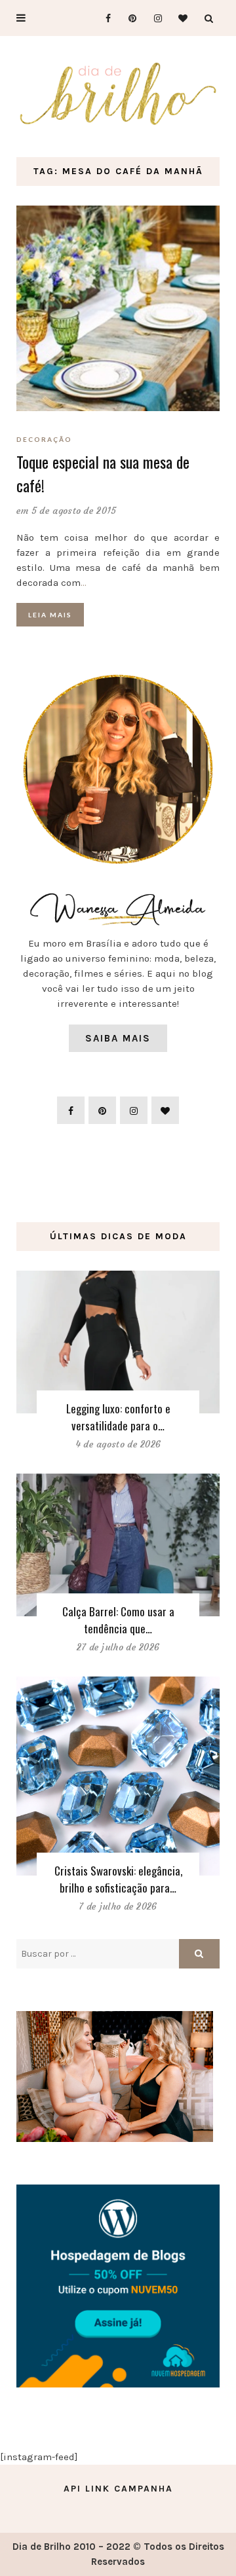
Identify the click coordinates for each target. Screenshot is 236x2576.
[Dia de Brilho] (118, 94)
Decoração (44, 439)
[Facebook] (103, 18)
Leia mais (50, 615)
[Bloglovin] (179, 18)
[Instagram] (154, 18)
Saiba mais (118, 1038)
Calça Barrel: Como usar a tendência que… (118, 1620)
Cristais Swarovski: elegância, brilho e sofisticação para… (118, 1879)
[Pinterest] (128, 18)
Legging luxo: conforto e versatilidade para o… (118, 1417)
